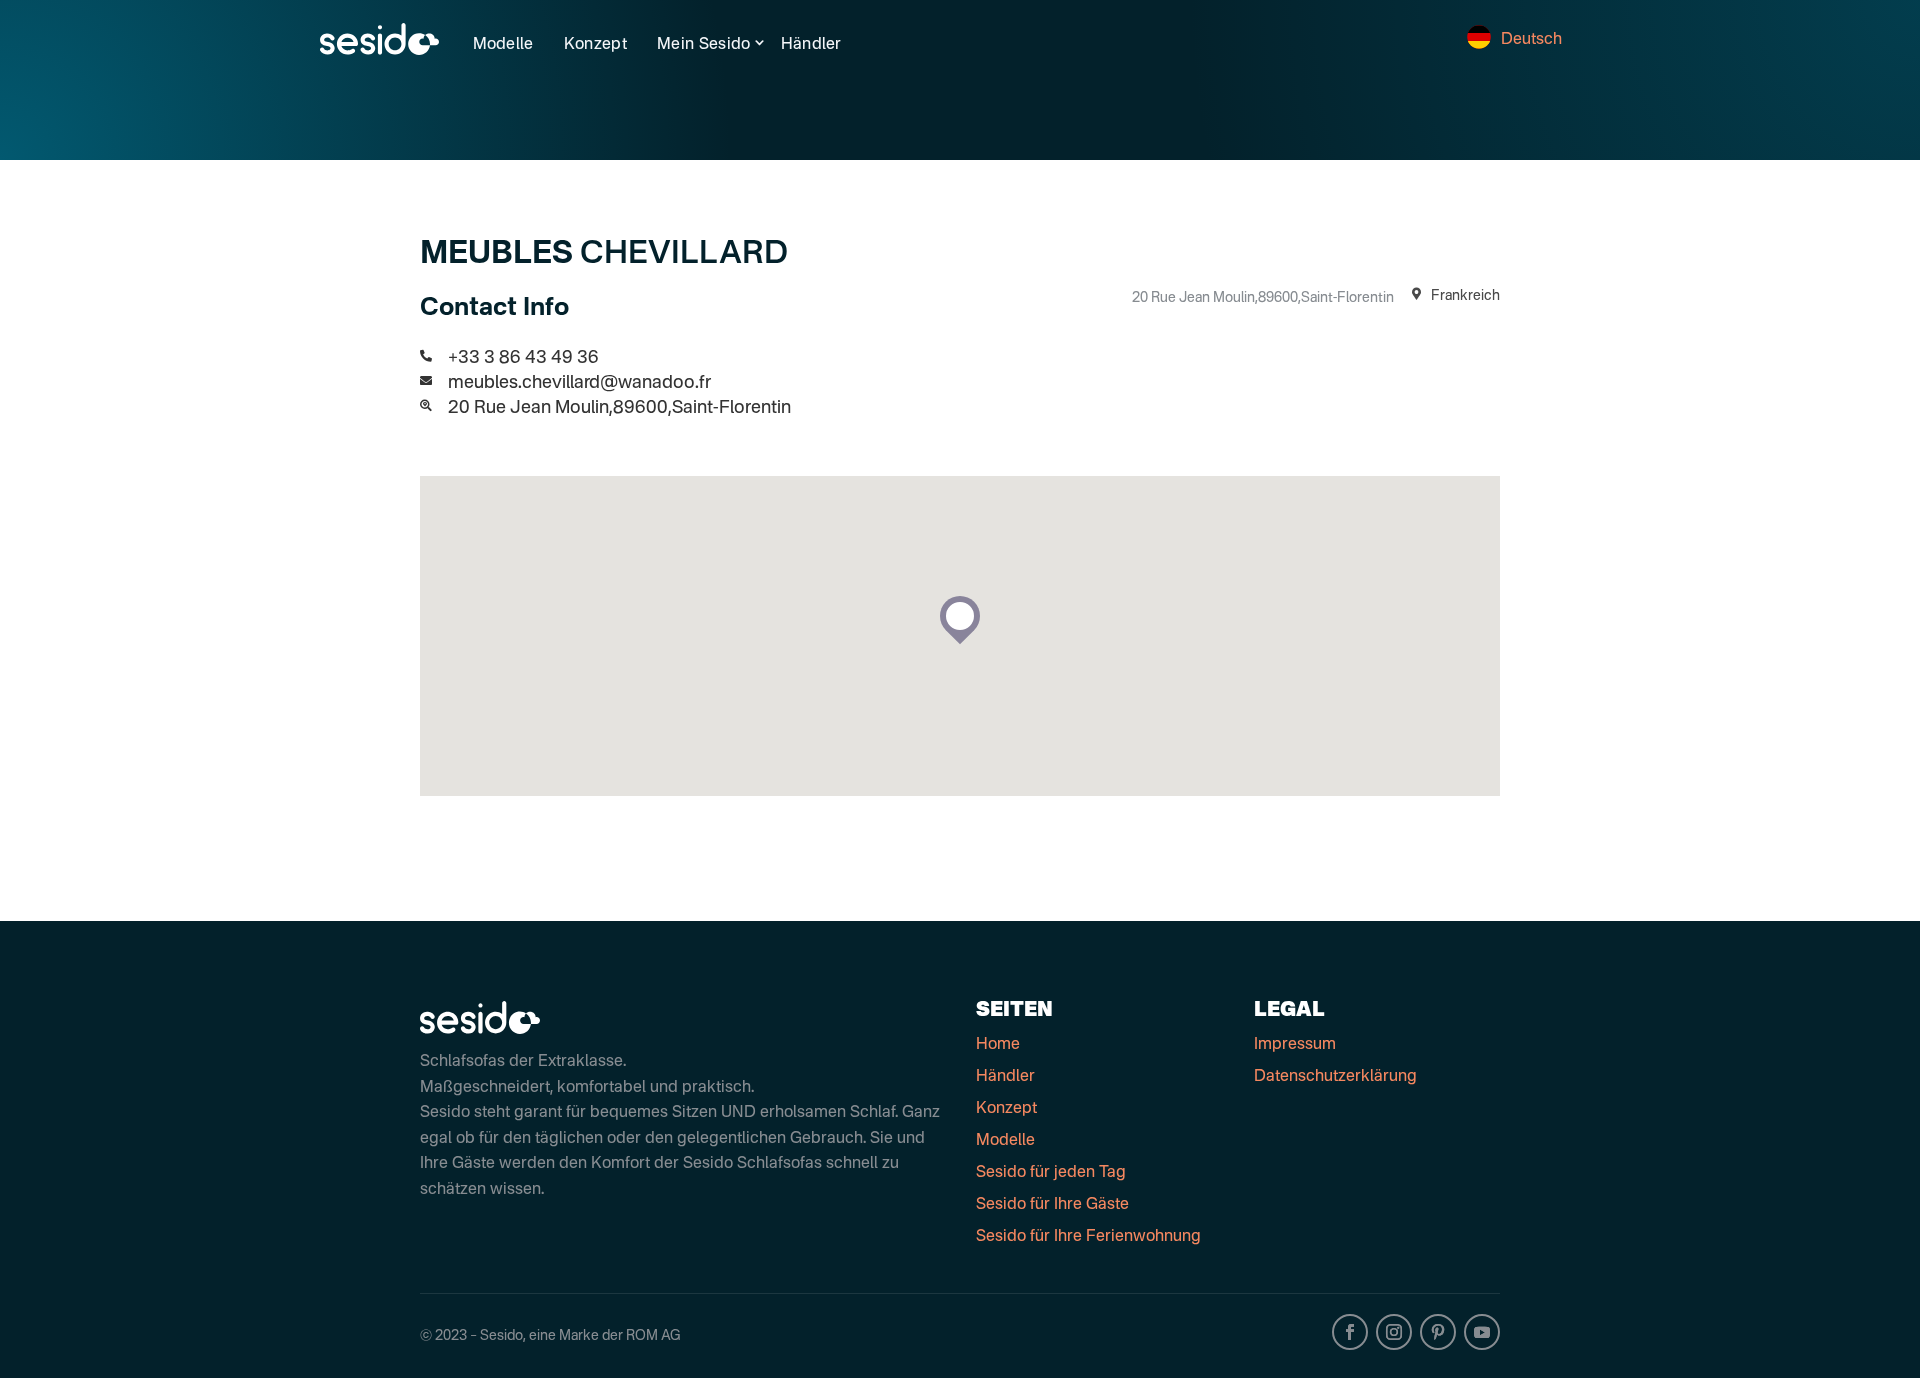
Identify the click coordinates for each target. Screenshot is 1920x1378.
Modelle (503, 45)
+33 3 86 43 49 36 (523, 358)
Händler (811, 45)
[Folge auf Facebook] (1350, 1332)
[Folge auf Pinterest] (1438, 1332)
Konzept (595, 45)
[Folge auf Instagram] (1394, 1332)
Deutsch (1531, 40)
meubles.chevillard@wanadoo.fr (579, 383)
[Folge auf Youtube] (1482, 1332)
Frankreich (1464, 296)
